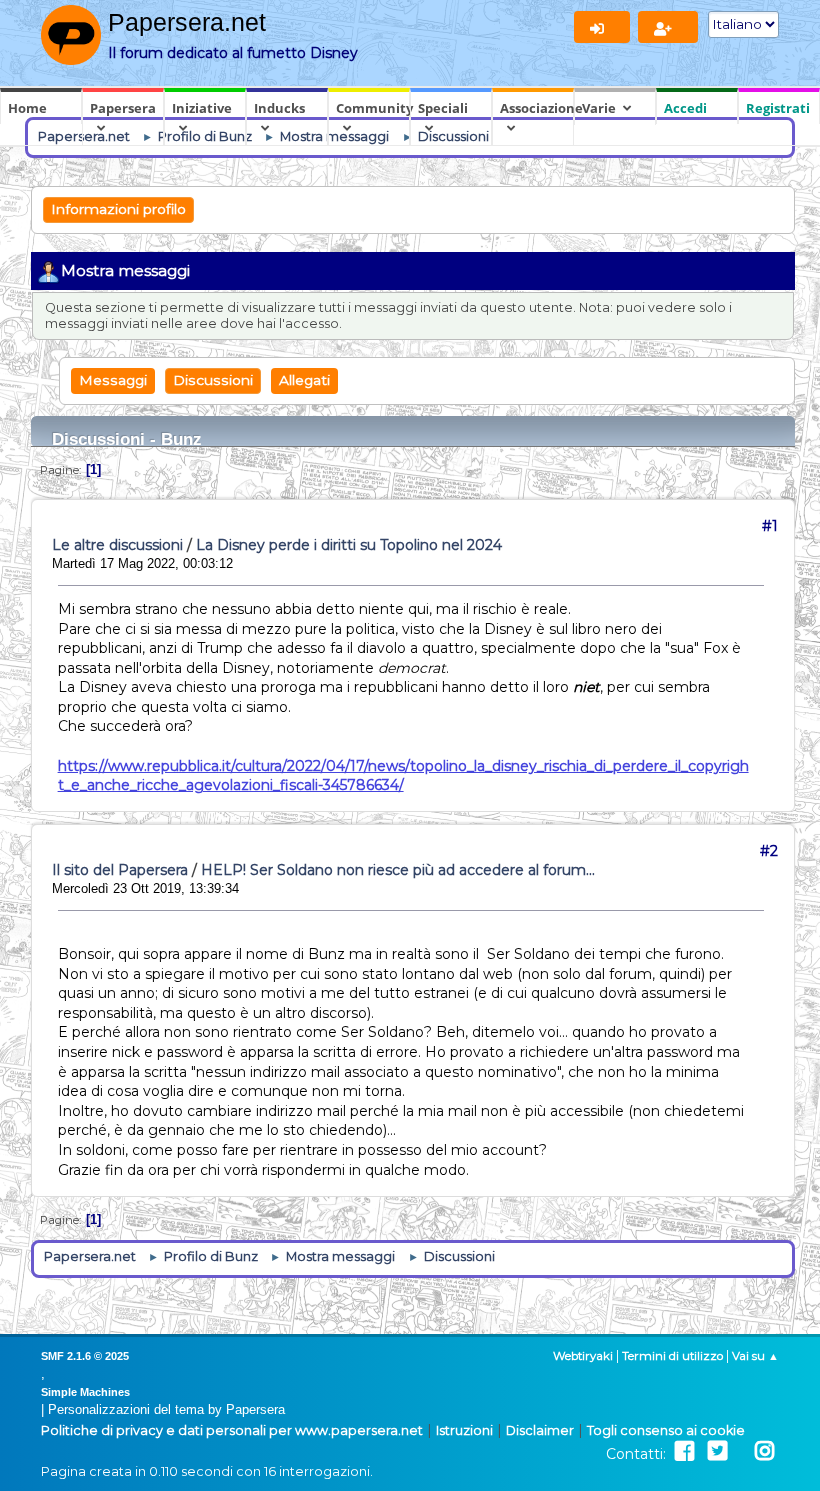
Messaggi (113, 380)
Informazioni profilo (118, 209)
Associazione (537, 108)
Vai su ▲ (755, 1356)
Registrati (778, 108)
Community (373, 108)
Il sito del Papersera (120, 870)
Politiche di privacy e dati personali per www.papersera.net (232, 1430)
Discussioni (213, 380)
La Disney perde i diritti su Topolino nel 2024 (349, 545)
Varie (599, 108)
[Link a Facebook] (684, 1451)
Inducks (279, 108)
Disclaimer (540, 1430)
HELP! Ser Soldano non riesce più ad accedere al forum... (398, 870)
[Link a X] (717, 1451)
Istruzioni (464, 1430)
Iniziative (202, 108)
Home (27, 108)
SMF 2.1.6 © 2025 (85, 1356)
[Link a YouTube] (741, 1451)
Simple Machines (85, 1392)
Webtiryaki (583, 1356)
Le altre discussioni (117, 545)
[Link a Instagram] (764, 1451)
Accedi (685, 108)
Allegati (304, 380)
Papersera (123, 108)
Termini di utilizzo (672, 1356)
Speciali (443, 108)
